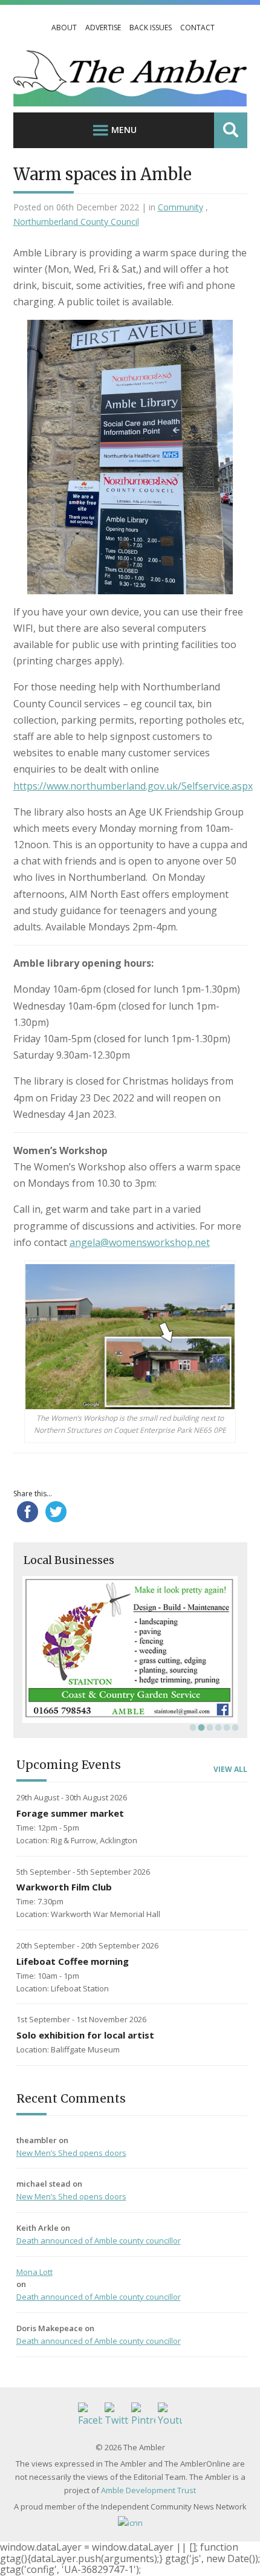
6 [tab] (234, 1727)
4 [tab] (217, 1727)
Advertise (103, 28)
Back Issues (151, 28)
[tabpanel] (130, 1650)
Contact (197, 28)
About (64, 28)
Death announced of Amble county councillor (99, 2240)
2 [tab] (200, 1727)
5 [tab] (226, 1727)
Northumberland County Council (76, 222)
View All (230, 1770)
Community (180, 207)
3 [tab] (209, 1727)
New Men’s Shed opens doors (71, 2153)
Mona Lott (34, 2272)
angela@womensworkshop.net (140, 1242)
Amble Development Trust (148, 2490)
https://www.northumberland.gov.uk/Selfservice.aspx (133, 786)
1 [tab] (192, 1727)
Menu (124, 130)
